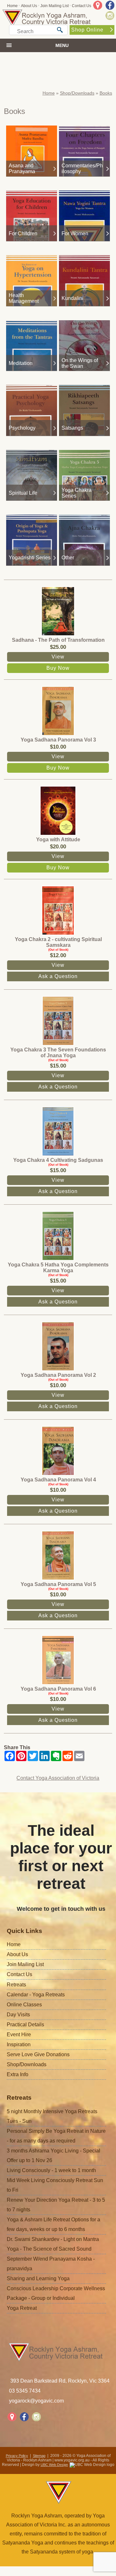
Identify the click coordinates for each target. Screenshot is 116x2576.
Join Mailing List (54, 6)
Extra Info (18, 2074)
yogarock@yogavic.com (36, 2401)
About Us (29, 6)
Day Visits (18, 2015)
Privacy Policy (17, 2456)
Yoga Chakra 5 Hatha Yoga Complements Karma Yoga (58, 1268)
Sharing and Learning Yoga (38, 2278)
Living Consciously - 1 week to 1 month (51, 2170)
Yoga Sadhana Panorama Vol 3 (58, 740)
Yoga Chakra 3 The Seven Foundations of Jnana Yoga (58, 1053)
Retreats (16, 1985)
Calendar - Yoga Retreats (36, 1995)
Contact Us (82, 6)
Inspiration (19, 2044)
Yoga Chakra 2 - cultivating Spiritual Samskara (58, 942)
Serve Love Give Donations (38, 2054)
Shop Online (87, 30)
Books (106, 93)
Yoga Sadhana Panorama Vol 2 (58, 1375)
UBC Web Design (54, 2465)
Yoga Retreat (22, 2308)
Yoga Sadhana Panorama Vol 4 (58, 1480)
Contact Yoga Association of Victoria (58, 1778)
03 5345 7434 (25, 2391)
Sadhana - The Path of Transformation (58, 640)
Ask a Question (58, 976)
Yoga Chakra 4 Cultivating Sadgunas (58, 1160)
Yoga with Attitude (58, 840)
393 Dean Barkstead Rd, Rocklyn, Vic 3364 (60, 2381)
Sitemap (39, 2456)
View (58, 657)
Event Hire (19, 2035)
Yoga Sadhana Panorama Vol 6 (58, 1689)
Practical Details (25, 2025)
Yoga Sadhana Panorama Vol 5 (58, 1584)
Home (12, 6)
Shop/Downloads (77, 93)
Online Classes (24, 2005)
